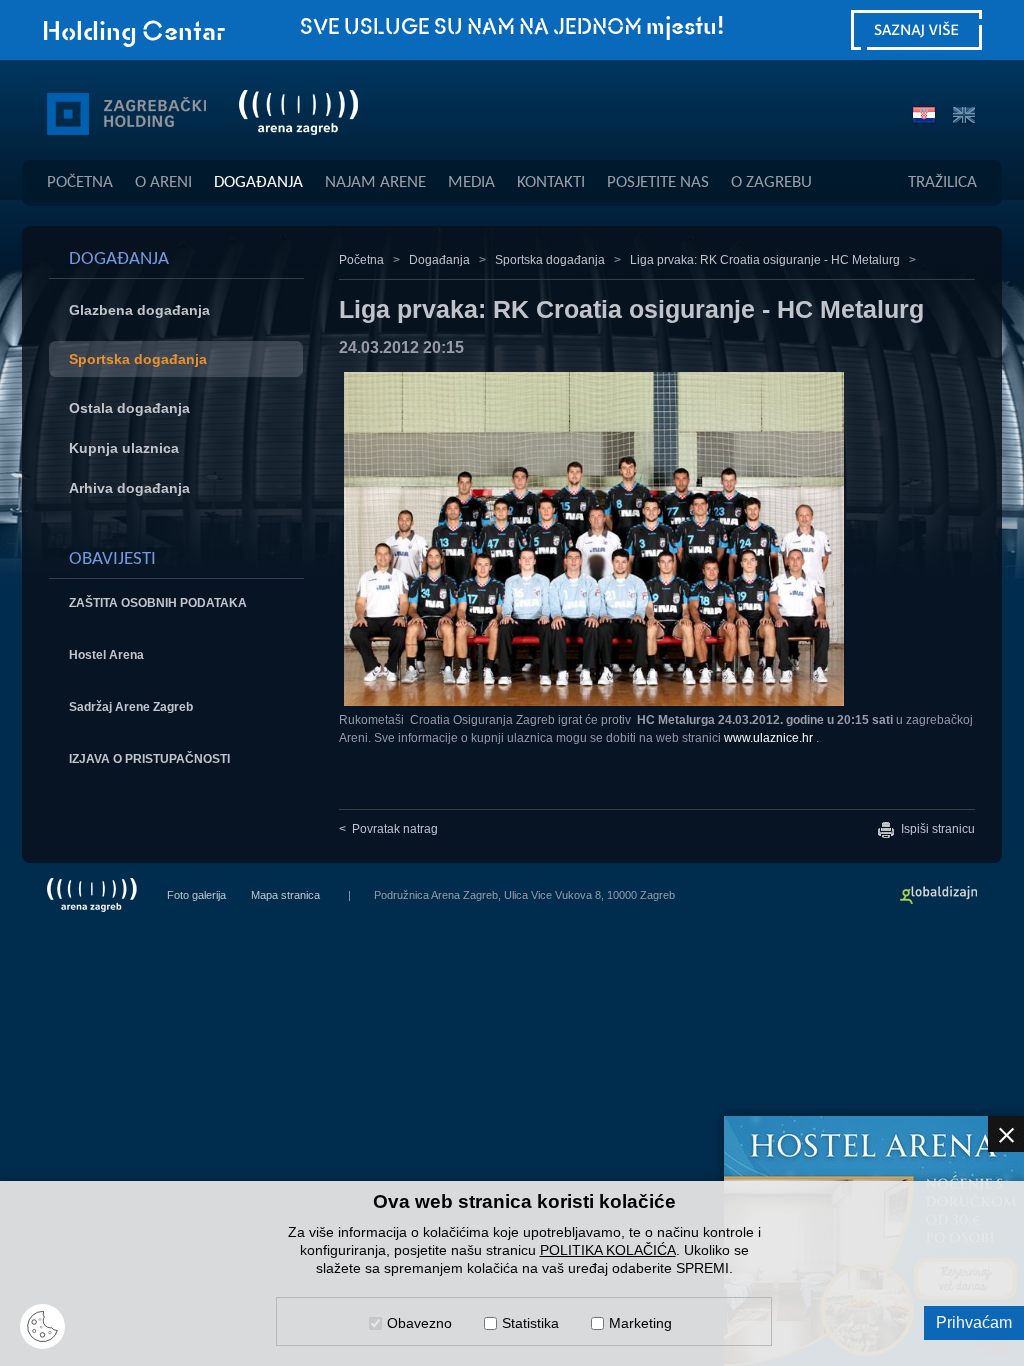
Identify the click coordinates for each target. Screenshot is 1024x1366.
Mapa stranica (285, 895)
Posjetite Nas (658, 182)
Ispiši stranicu (936, 829)
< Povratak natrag (388, 829)
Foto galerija (196, 895)
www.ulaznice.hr (768, 738)
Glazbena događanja (139, 310)
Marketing (640, 1323)
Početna (80, 182)
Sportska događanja (138, 359)
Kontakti (551, 182)
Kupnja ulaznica (124, 448)
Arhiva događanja (129, 488)
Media (471, 182)
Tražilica (942, 182)
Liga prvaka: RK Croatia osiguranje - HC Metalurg (765, 260)
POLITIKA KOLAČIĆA (608, 1250)
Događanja (258, 182)
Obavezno (419, 1323)
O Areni (163, 182)
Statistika (530, 1323)
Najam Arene (375, 182)
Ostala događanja (129, 408)
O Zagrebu (771, 182)
